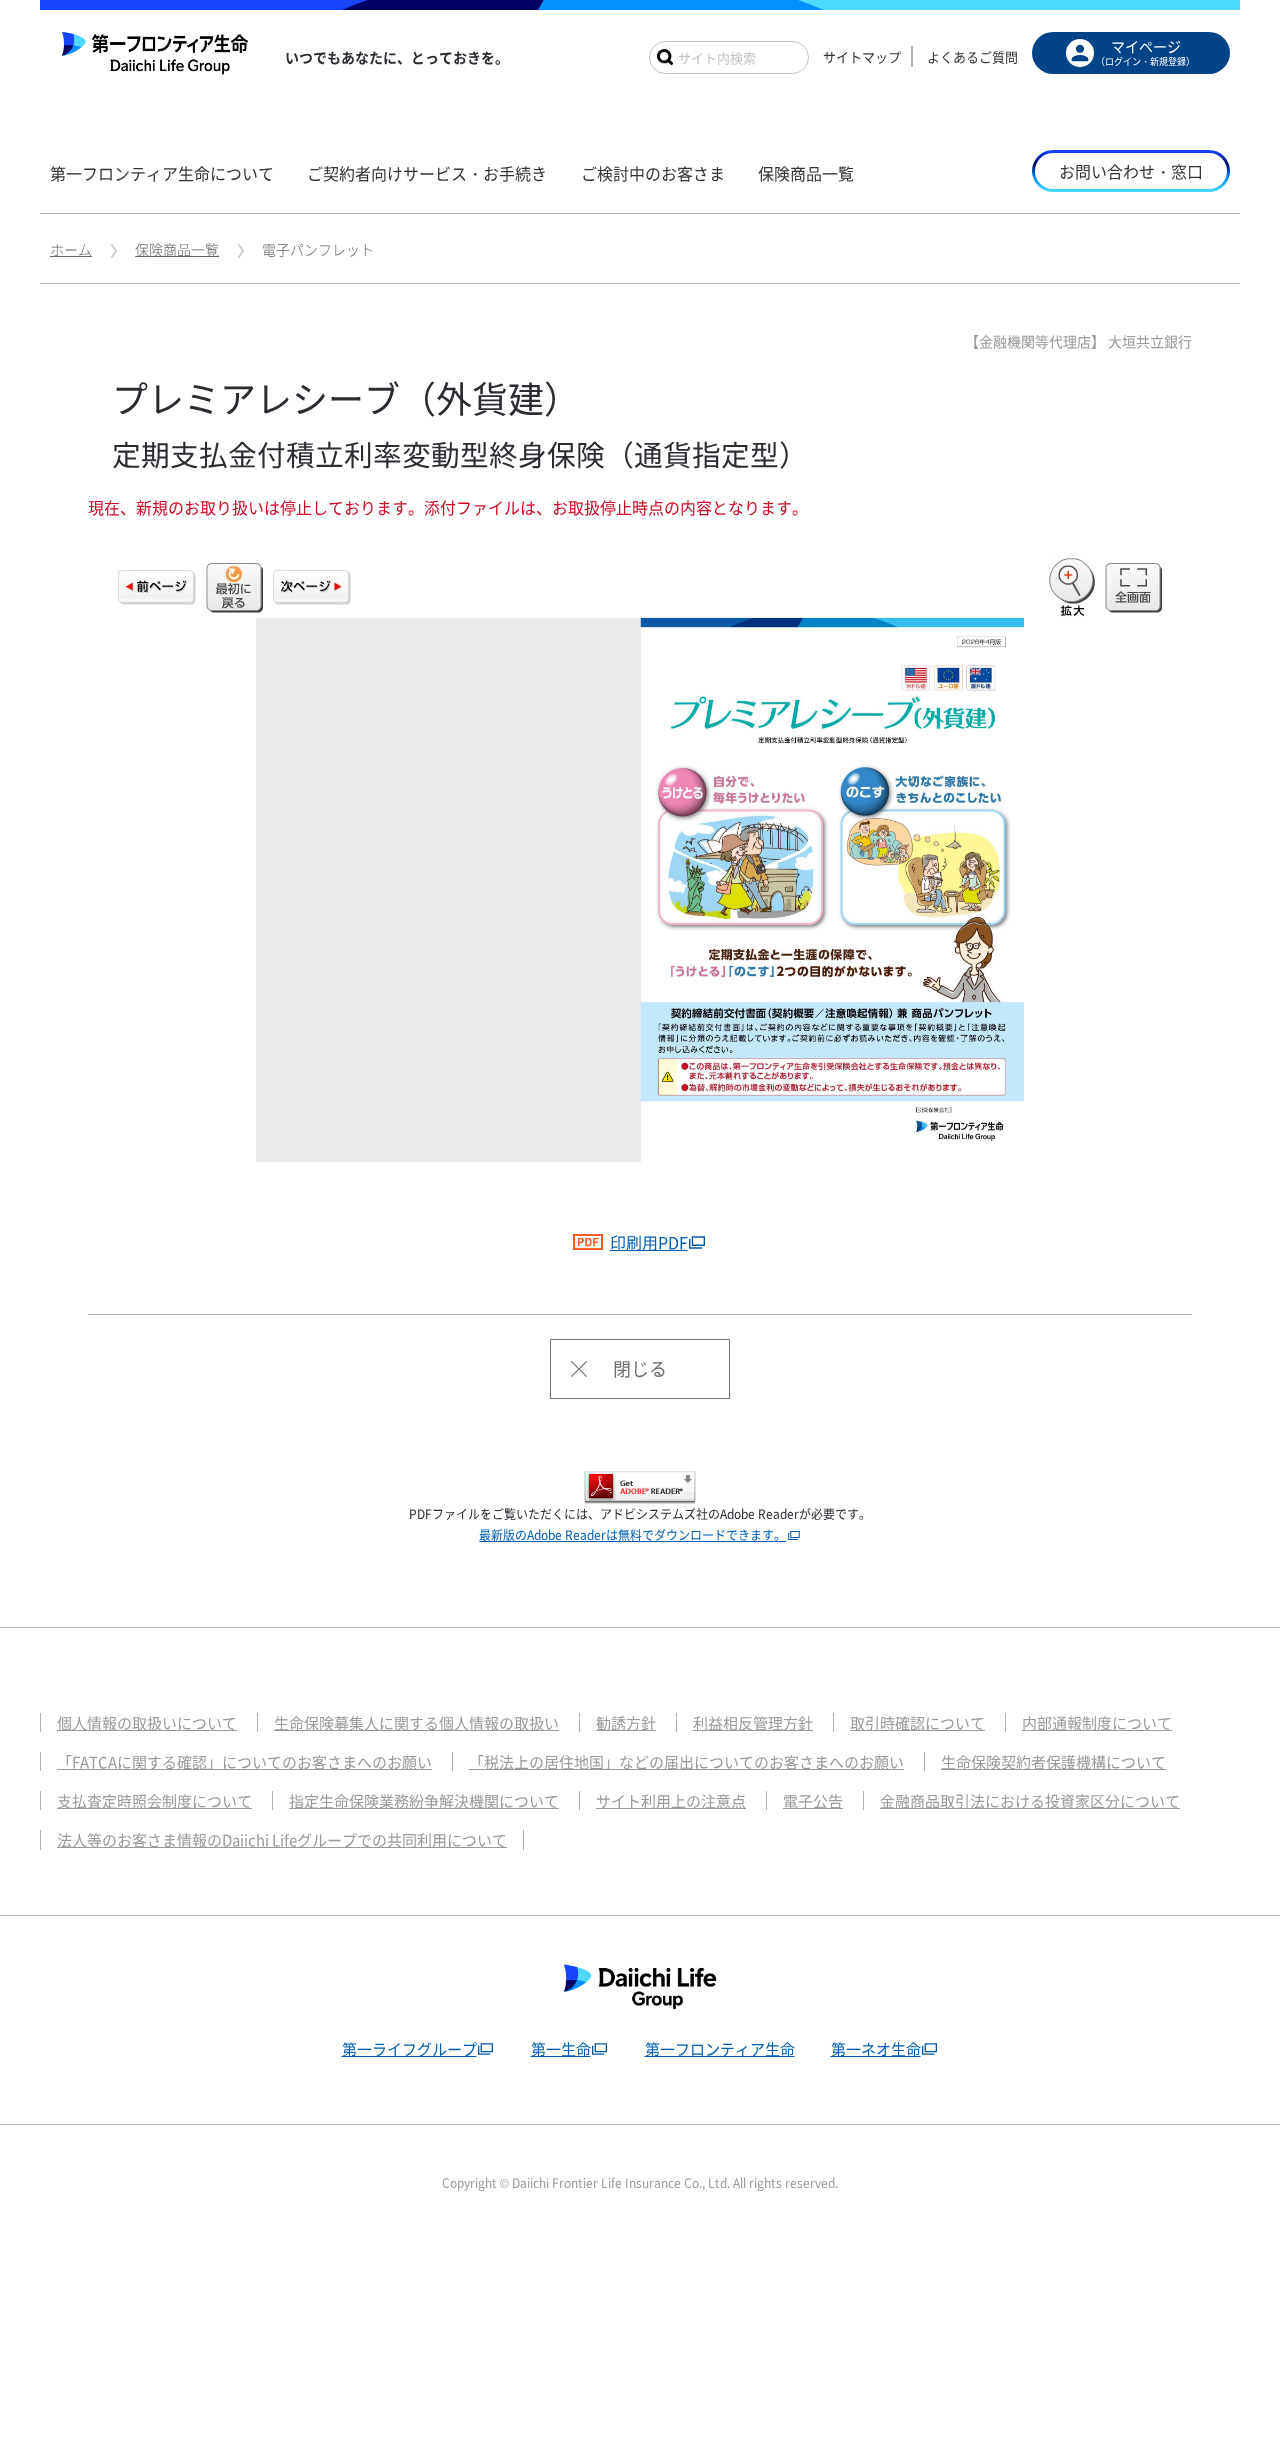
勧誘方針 (626, 1723)
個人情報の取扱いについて (147, 1723)
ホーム (71, 249)
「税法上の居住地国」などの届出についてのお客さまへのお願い (686, 1762)
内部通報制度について (1097, 1723)
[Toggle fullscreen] (1133, 588)
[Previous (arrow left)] (157, 587)
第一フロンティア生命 (720, 2049)
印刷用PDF (649, 1242)
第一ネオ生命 (876, 2049)
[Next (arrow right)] (312, 587)
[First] (234, 588)
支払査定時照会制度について (154, 1801)
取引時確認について (917, 1723)
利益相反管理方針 (753, 1723)
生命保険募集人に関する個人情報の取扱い (416, 1723)
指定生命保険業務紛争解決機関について (424, 1801)
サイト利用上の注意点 (671, 1801)
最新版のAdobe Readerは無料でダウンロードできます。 (632, 1535)
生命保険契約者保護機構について (1053, 1762)
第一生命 (561, 2049)
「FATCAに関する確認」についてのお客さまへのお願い (244, 1762)
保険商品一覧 (177, 249)
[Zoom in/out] (1072, 588)
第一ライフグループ (409, 2049)
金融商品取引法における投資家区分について (1030, 1801)
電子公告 (813, 1801)
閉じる (640, 1368)
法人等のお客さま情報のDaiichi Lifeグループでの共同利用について (282, 1840)
